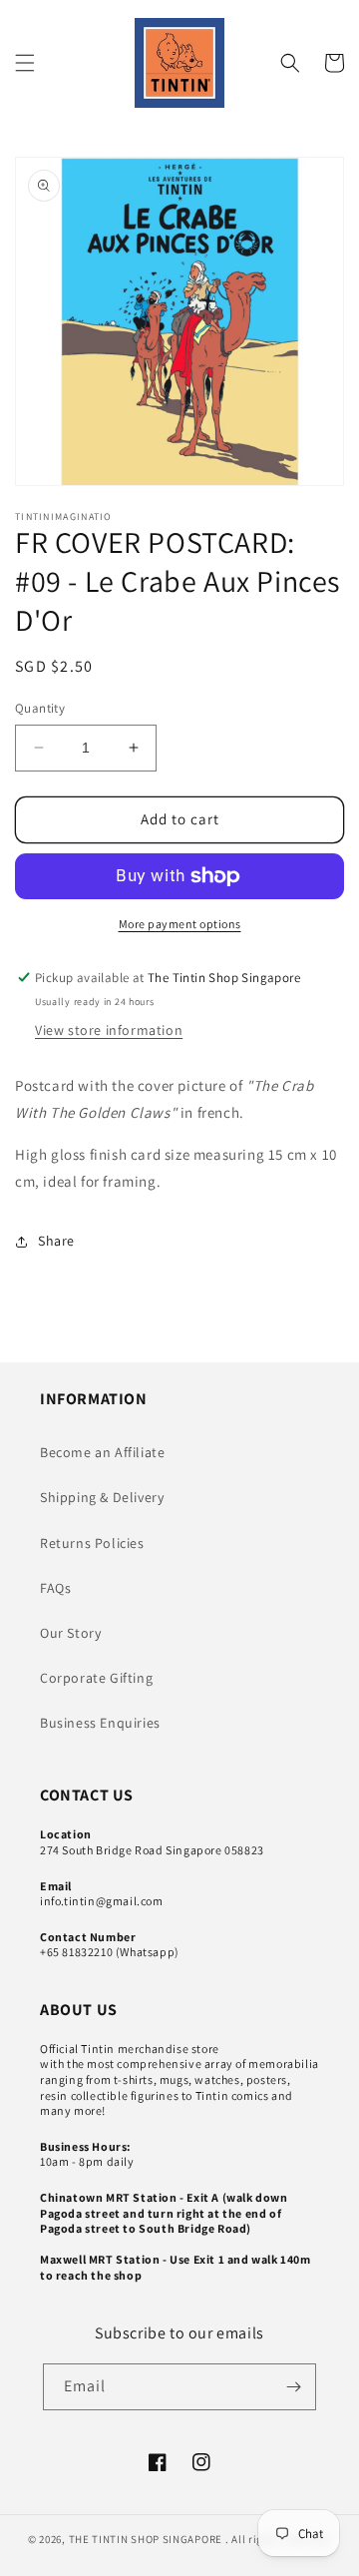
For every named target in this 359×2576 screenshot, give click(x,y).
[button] (25, 63)
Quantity (40, 708)
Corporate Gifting (96, 1678)
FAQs (55, 1588)
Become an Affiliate (102, 1452)
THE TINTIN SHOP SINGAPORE (146, 2539)
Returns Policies (92, 1543)
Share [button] (56, 1241)
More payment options (180, 924)
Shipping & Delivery (102, 1497)
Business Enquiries (100, 1723)
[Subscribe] (293, 2387)
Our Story (70, 1633)
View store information (109, 1030)
